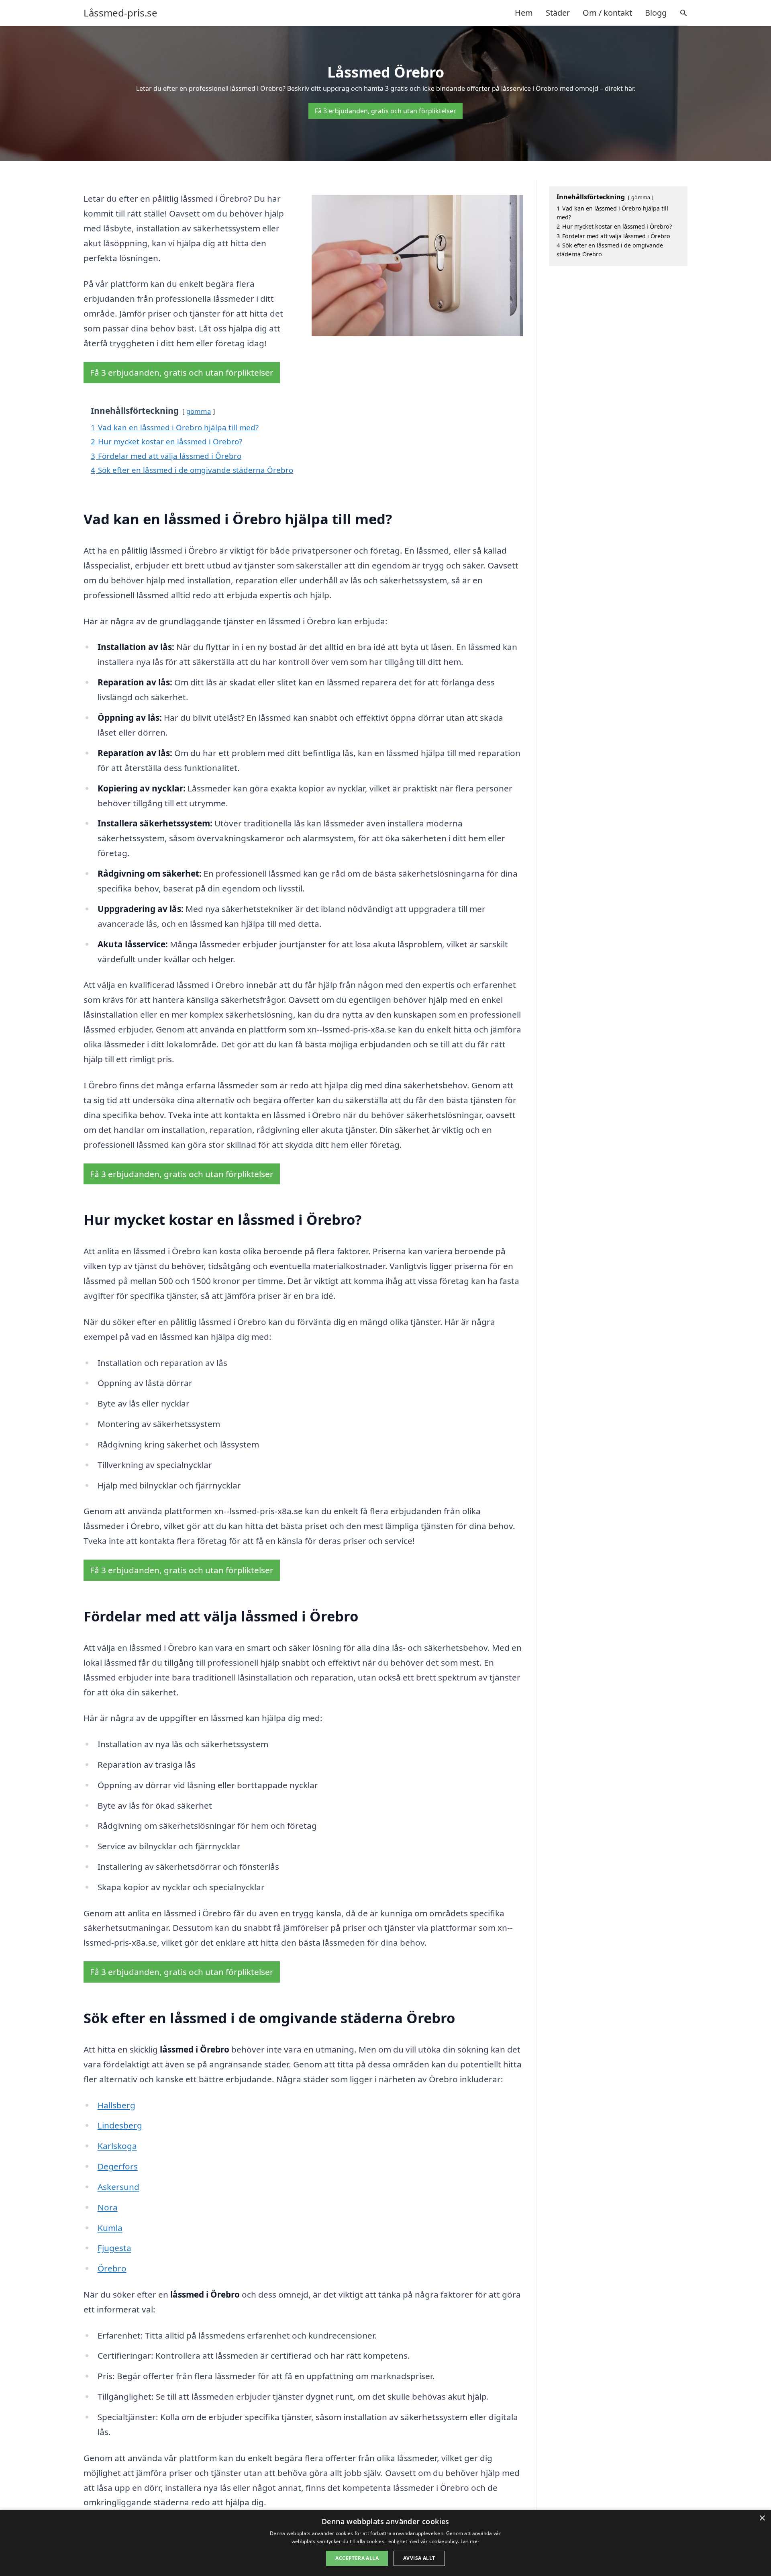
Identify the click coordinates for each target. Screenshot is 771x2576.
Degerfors (118, 2166)
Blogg (656, 13)
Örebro (112, 2268)
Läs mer (470, 2541)
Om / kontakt (607, 13)
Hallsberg (116, 2105)
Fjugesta (114, 2248)
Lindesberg (120, 2125)
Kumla (110, 2228)
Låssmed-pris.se (120, 13)
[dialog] (385, 2543)
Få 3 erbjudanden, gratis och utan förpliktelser (385, 111)
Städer (558, 13)
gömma (199, 411)
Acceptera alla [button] (357, 2558)
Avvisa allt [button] (419, 2558)
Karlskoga (117, 2146)
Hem (524, 13)
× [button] (762, 2518)
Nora (108, 2207)
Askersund (118, 2187)
